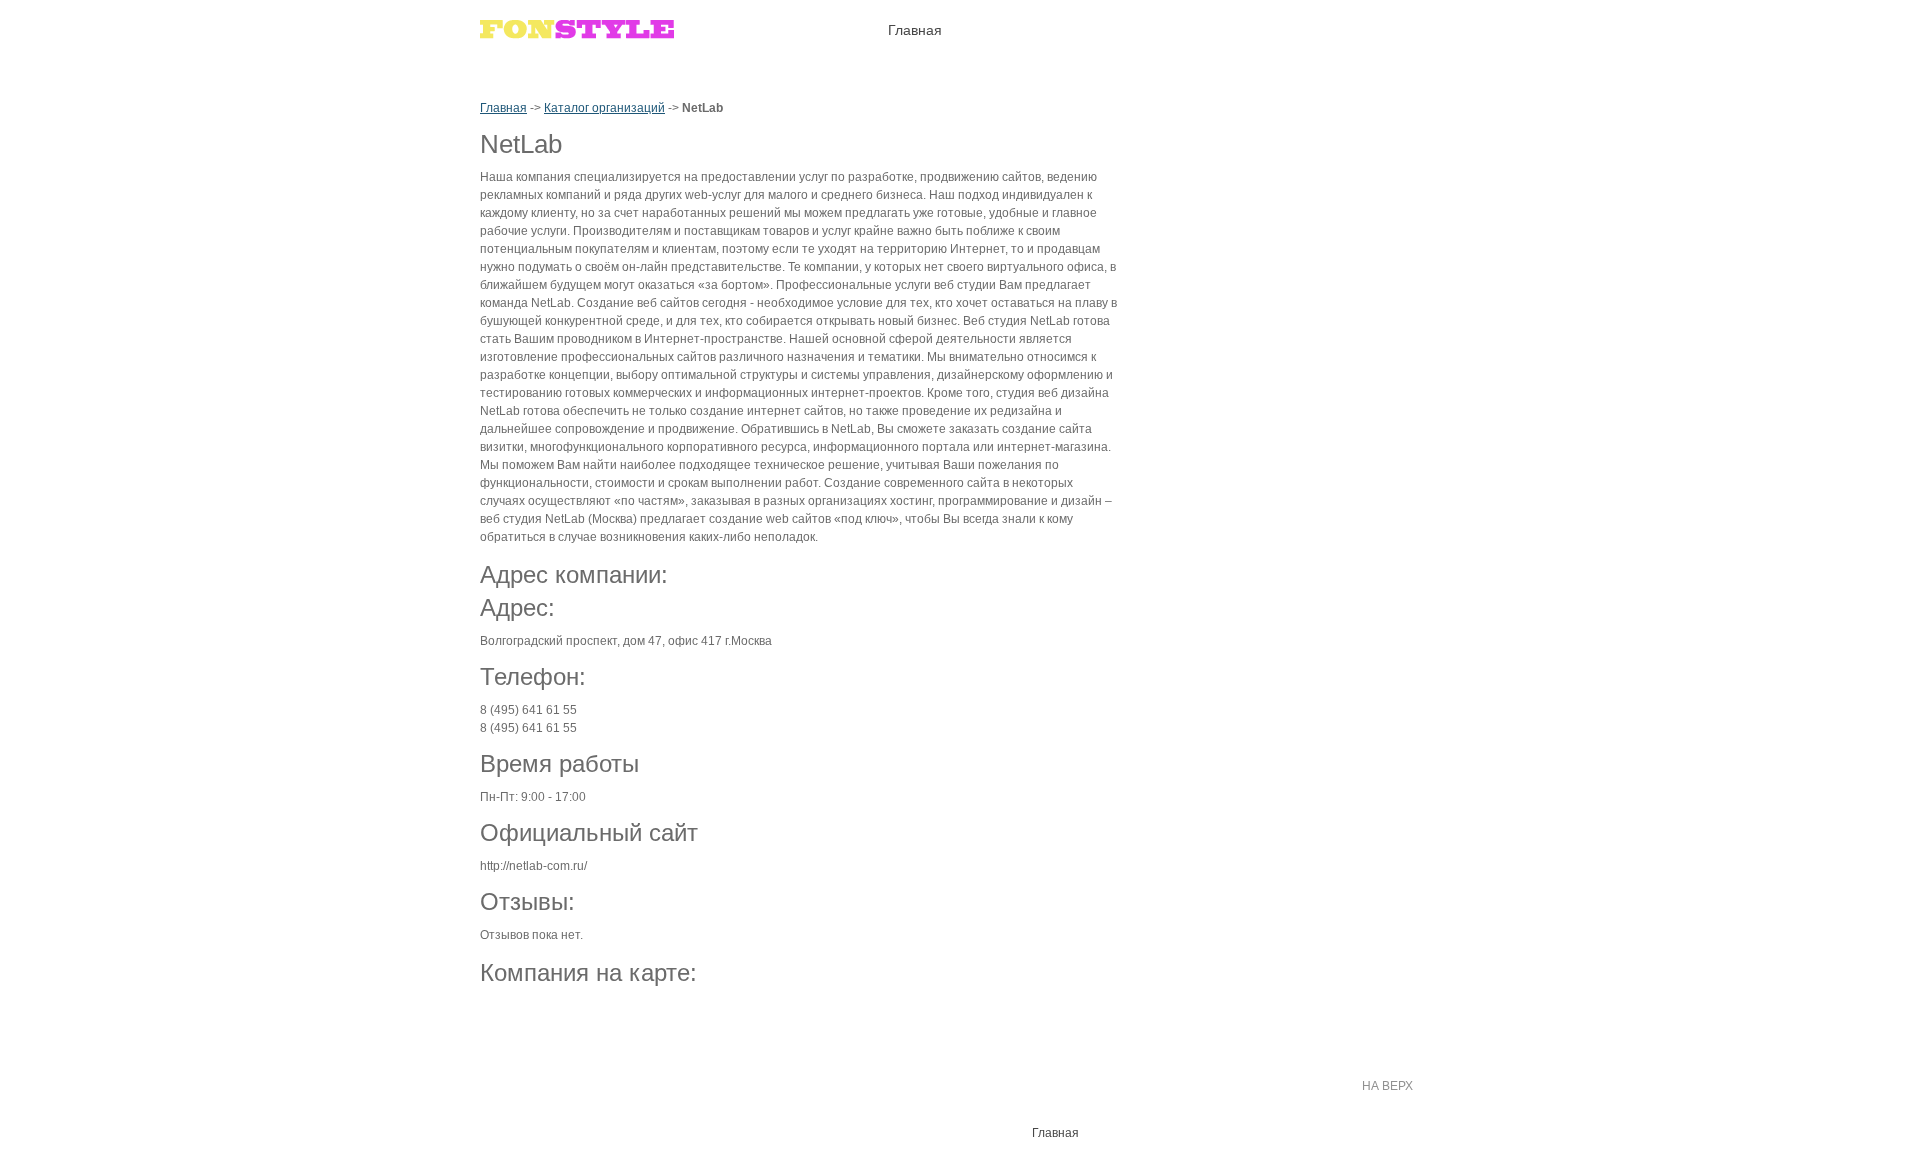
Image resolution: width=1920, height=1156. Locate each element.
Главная (503, 108)
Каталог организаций (604, 108)
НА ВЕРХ (1387, 1086)
